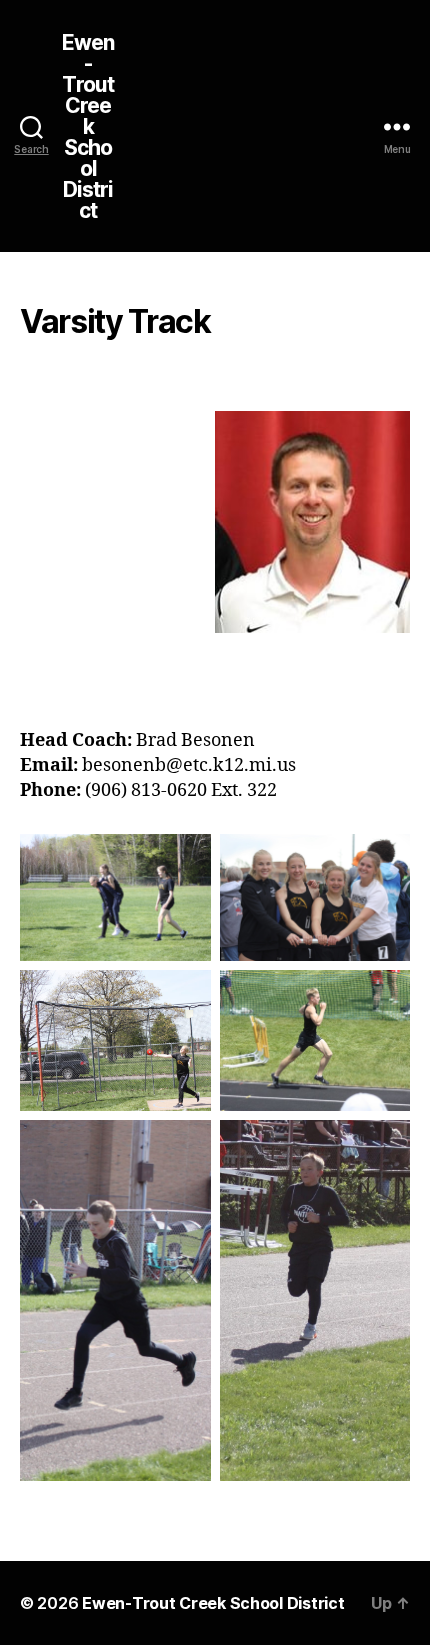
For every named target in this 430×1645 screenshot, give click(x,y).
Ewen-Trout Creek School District (88, 126)
